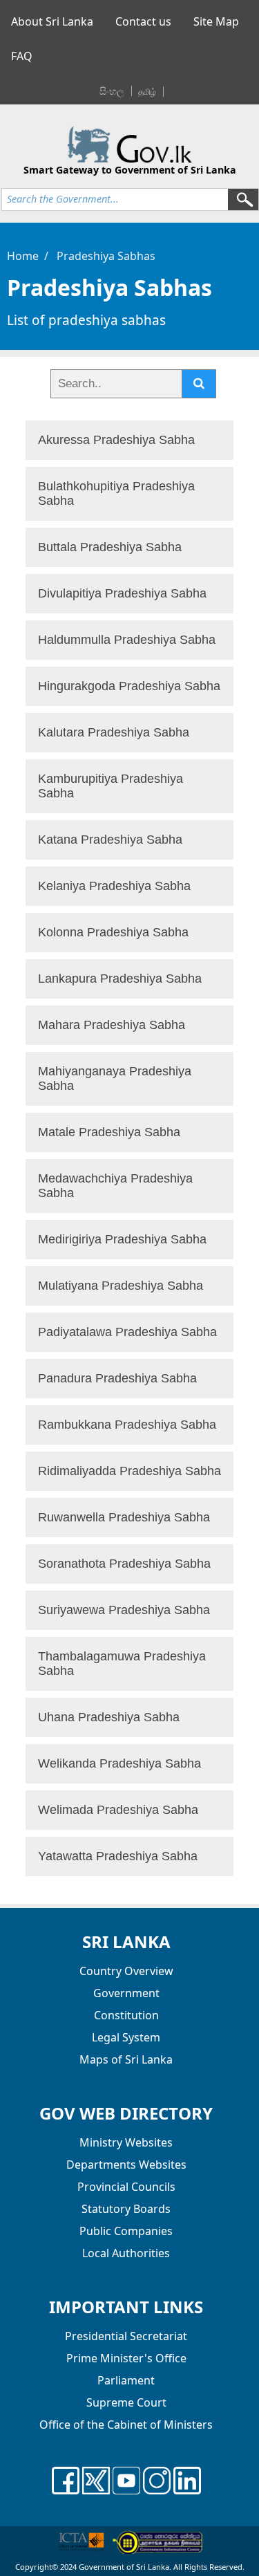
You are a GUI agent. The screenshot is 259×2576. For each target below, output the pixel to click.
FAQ (22, 56)
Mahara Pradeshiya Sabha (112, 1025)
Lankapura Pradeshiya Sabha (120, 979)
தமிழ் (147, 92)
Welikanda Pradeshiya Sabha (119, 1763)
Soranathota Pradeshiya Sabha (124, 1564)
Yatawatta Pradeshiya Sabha (118, 1856)
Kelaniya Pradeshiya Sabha (114, 886)
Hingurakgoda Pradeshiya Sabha (129, 686)
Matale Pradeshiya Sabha (109, 1132)
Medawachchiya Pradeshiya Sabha (115, 1186)
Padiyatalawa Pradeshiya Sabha (127, 1332)
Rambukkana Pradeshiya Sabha (127, 1425)
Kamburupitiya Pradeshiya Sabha (111, 786)
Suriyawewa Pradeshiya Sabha (124, 1610)
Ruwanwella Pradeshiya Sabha (124, 1517)
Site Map (216, 21)
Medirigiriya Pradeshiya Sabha (122, 1239)
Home (23, 256)
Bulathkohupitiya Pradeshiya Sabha (116, 493)
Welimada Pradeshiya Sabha (118, 1810)
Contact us (143, 21)
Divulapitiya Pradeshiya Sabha (122, 593)
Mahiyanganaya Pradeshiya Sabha (115, 1078)
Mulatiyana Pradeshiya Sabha (121, 1286)
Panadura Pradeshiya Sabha (117, 1378)
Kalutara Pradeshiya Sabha (114, 732)
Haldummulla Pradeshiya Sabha (127, 640)
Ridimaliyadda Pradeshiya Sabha (129, 1471)
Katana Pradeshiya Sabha (110, 840)
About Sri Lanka (52, 21)
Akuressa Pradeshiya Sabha (116, 440)
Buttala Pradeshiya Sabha (110, 547)
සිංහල (112, 91)
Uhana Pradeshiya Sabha (109, 1717)
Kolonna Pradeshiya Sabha (113, 932)
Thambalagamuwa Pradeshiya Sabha (122, 1664)
